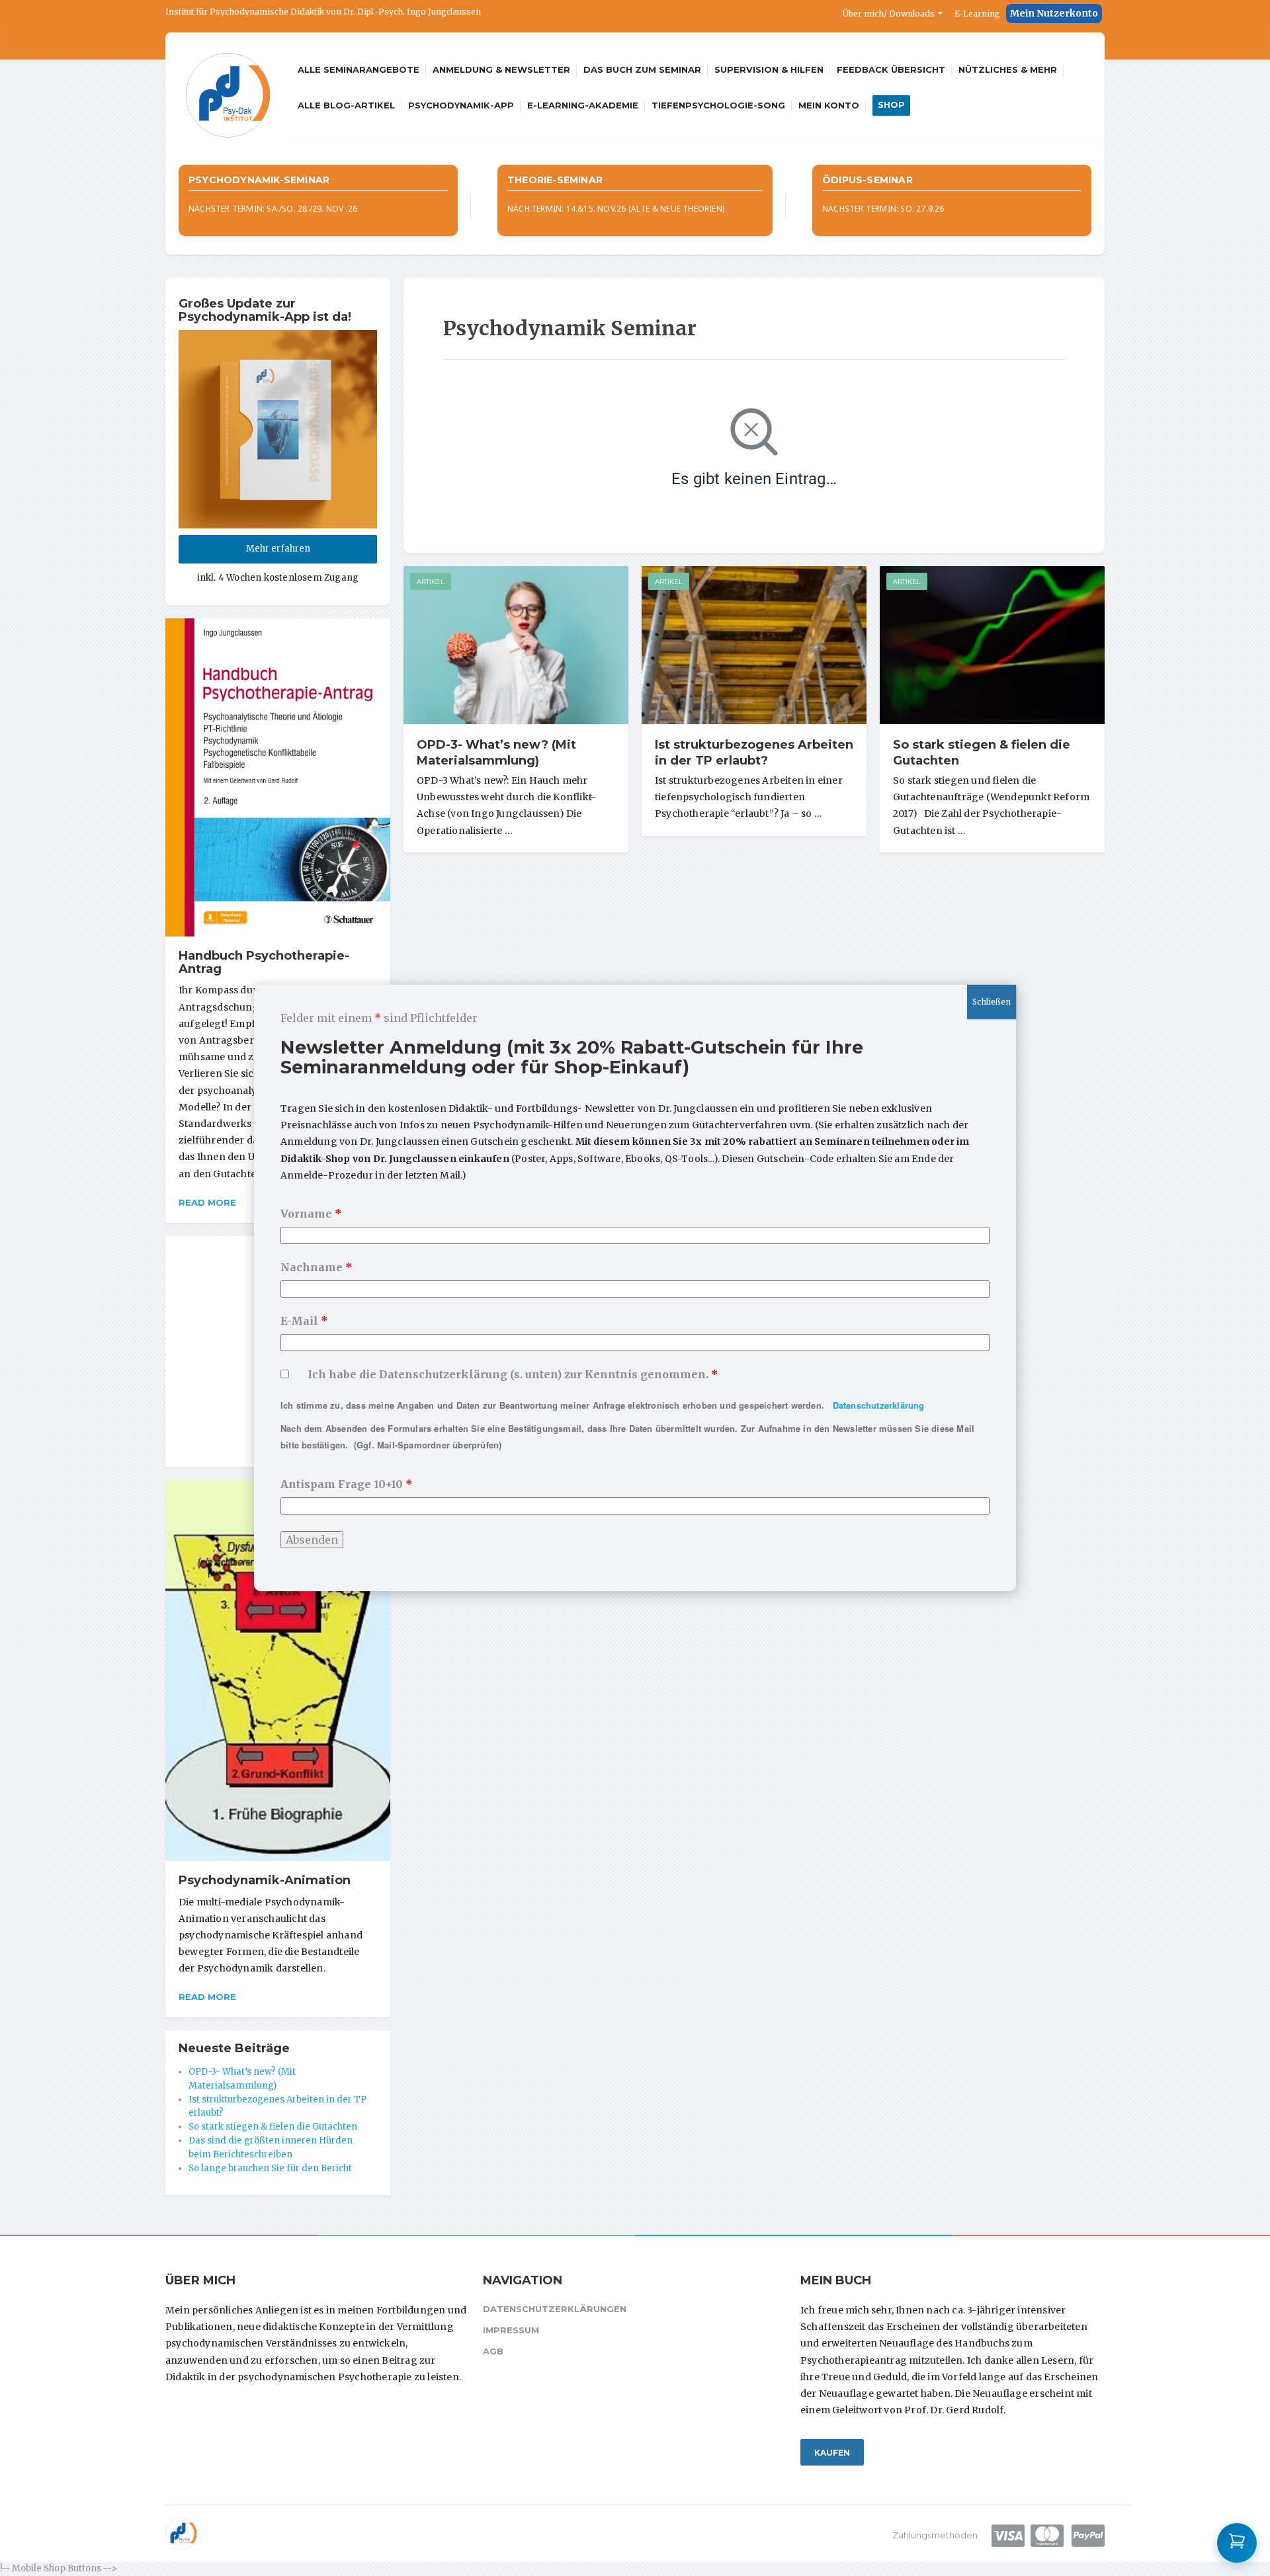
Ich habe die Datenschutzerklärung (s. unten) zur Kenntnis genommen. (513, 1374)
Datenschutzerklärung (879, 1405)
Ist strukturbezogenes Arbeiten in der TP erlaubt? (754, 753)
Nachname (317, 1267)
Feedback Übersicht (891, 69)
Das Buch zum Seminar (642, 69)
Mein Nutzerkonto (1054, 13)
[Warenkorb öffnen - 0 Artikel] (1237, 2543)
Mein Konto (829, 105)
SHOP (891, 104)
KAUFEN (832, 2453)
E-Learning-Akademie (583, 105)
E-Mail (304, 1321)
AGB (493, 2351)
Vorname (311, 1214)
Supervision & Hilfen (769, 69)
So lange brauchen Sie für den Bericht (270, 2168)
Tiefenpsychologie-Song (718, 105)
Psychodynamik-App (461, 105)
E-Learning (977, 14)
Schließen (992, 1002)
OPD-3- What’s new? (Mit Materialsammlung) (496, 753)
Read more (207, 1202)
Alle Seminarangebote (359, 69)
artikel (431, 582)
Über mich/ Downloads (889, 14)
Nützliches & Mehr (1008, 69)
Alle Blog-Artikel (346, 105)
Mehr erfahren (278, 549)
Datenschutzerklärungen (555, 2309)
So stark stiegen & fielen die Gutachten (273, 2127)
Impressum (511, 2330)
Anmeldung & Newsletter (501, 69)
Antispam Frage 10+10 (347, 1484)
